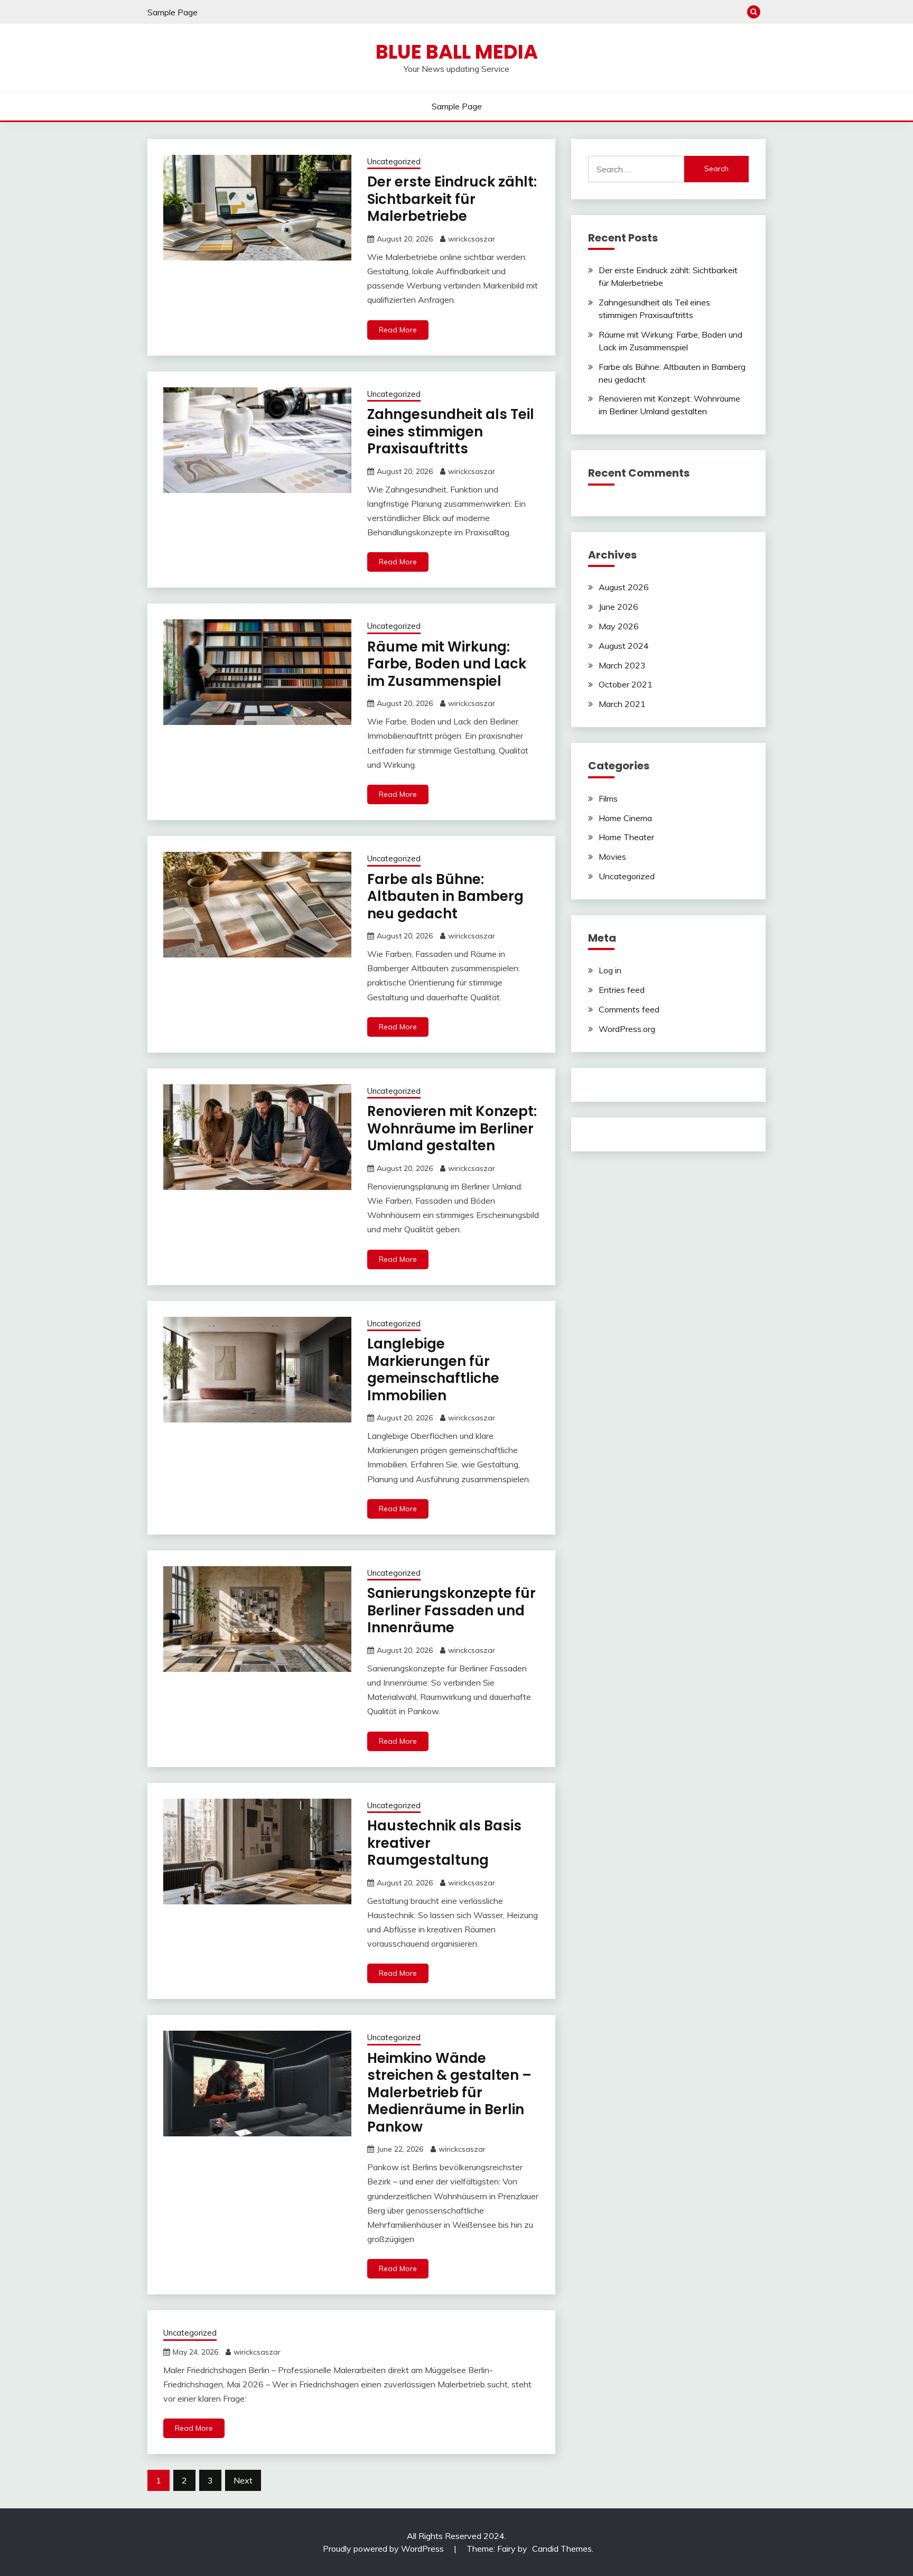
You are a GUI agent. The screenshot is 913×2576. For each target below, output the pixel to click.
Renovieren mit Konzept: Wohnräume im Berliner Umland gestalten (452, 1128)
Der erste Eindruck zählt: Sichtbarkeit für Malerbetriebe (452, 199)
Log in (610, 970)
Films (608, 798)
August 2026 (624, 587)
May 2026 (619, 626)
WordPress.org (627, 1029)
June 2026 (618, 607)
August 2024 (624, 646)
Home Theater (626, 837)
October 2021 (626, 684)
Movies (612, 857)
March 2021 (622, 704)
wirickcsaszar (472, 239)
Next (243, 2480)
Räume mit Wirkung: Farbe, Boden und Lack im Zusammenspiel (447, 664)
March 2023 (622, 665)
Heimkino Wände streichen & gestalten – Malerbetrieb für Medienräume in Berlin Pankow (449, 2093)
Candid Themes (562, 2549)
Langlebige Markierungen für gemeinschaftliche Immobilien (433, 1370)
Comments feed (629, 1009)
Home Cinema (625, 818)
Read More (398, 330)
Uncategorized (394, 161)
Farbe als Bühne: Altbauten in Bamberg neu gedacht (445, 896)
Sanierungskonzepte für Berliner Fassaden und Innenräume (451, 1610)
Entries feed (622, 990)
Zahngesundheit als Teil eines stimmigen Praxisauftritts (451, 431)
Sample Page (173, 12)
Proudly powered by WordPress (384, 2549)
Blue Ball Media (457, 52)
